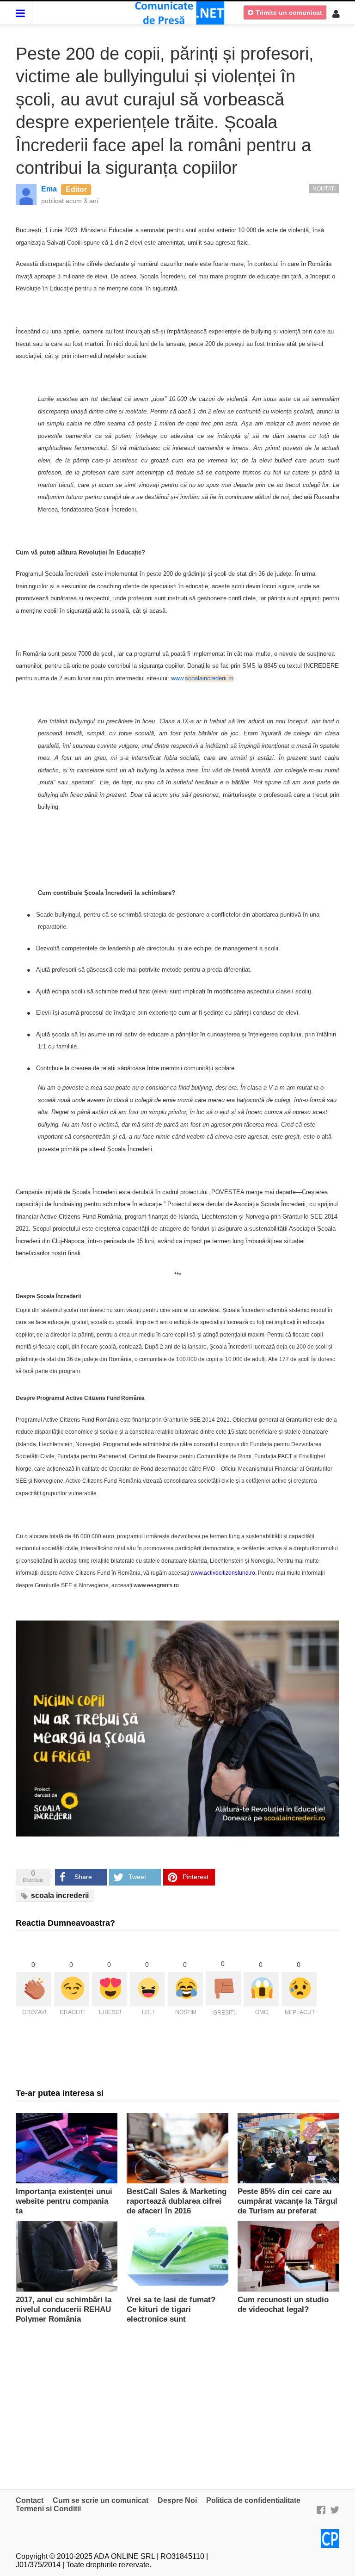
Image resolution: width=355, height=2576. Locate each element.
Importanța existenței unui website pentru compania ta (64, 2201)
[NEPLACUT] (299, 1989)
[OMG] (261, 1989)
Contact (30, 2500)
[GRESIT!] (223, 1988)
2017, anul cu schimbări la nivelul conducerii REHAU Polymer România (64, 2309)
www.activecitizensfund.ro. (223, 1573)
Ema (49, 189)
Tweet (137, 1877)
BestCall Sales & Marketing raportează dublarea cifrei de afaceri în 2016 (177, 2201)
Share (83, 1877)
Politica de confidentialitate (253, 2500)
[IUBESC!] (110, 1989)
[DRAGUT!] (72, 1989)
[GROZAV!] (34, 1989)
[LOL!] (147, 1989)
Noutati (324, 189)
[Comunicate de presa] (178, 12)
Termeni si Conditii (48, 2509)
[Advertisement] (177, 2401)
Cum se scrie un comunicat (101, 2500)
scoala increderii (59, 1895)
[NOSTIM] (185, 1989)
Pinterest (196, 1877)
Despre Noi (177, 2500)
